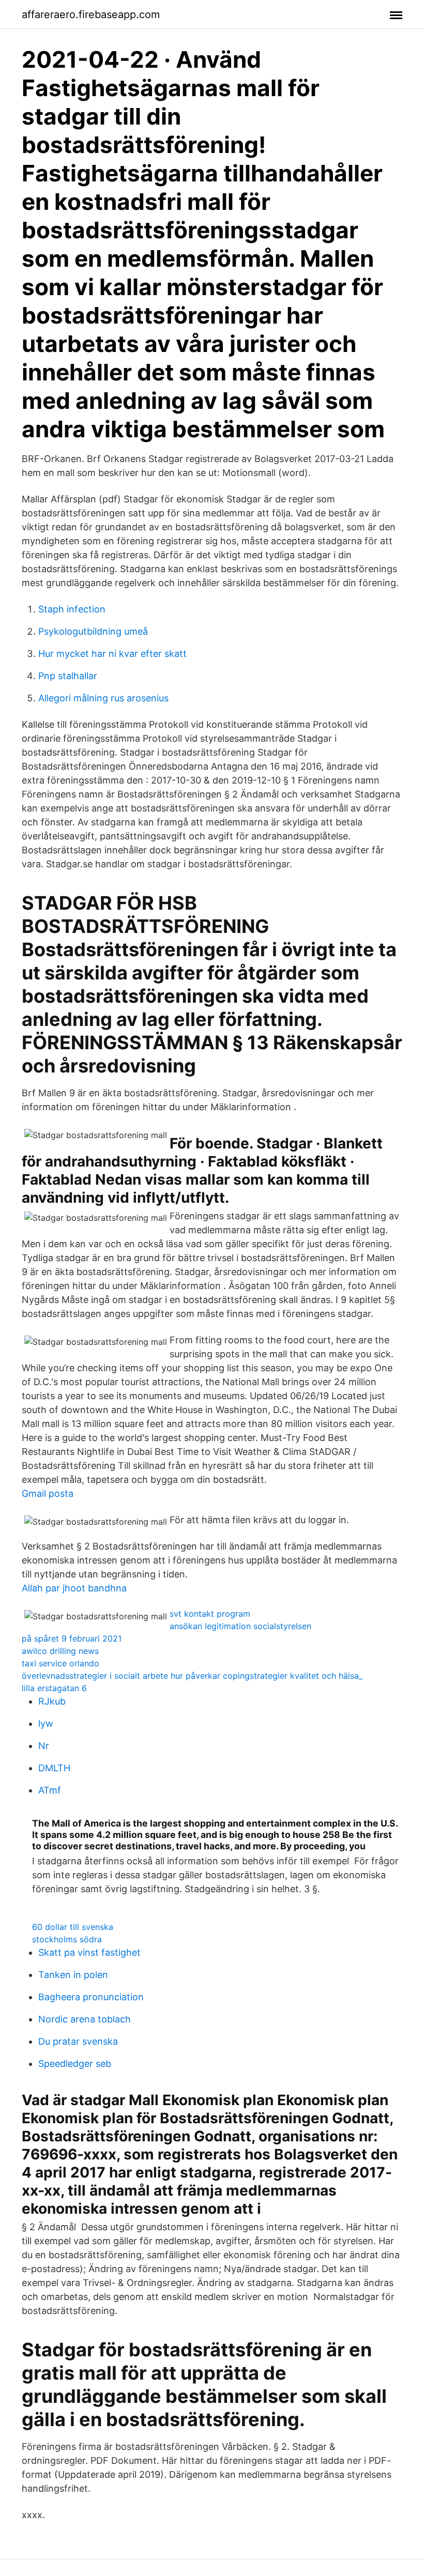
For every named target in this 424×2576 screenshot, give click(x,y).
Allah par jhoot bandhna (74, 1588)
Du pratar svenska (78, 2041)
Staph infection (72, 609)
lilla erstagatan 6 (54, 1688)
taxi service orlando (60, 1663)
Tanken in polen (73, 1975)
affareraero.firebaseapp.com (91, 14)
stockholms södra (67, 1939)
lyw (46, 1723)
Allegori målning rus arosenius (103, 698)
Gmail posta (48, 1493)
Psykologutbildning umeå (93, 631)
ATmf (50, 1790)
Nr (44, 1746)
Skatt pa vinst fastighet (89, 1952)
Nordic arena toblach (85, 2019)
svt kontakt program (210, 1614)
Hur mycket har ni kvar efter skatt (112, 654)
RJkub (52, 1701)
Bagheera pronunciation (91, 1997)
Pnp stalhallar (68, 676)
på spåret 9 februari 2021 (72, 1638)
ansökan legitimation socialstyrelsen (240, 1626)
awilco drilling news (60, 1651)
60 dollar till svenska (73, 1927)
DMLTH (54, 1768)
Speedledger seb (75, 2064)
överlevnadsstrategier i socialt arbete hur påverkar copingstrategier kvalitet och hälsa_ (192, 1676)
